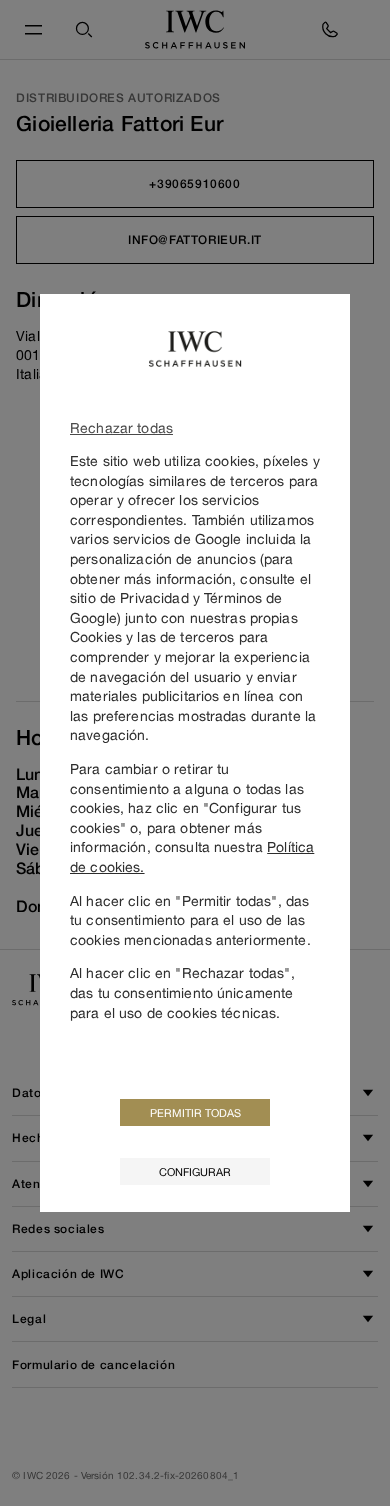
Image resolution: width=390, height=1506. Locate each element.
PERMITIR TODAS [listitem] (195, 1112)
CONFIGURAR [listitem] (195, 1171)
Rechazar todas (121, 427)
